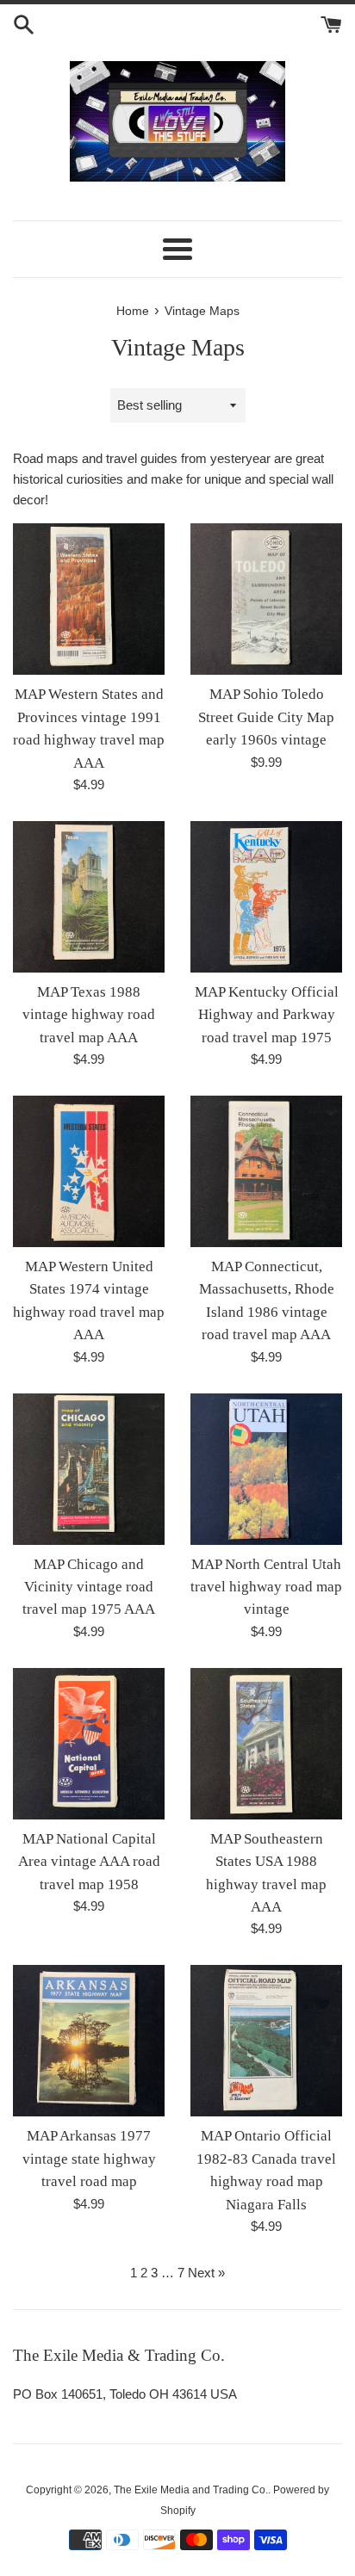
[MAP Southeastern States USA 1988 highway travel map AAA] (266, 1744)
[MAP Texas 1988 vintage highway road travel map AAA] (89, 897)
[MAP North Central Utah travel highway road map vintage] (266, 1469)
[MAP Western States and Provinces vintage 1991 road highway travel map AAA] (89, 599)
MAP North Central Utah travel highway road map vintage (266, 1587)
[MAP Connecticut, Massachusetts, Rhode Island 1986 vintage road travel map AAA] (266, 1171)
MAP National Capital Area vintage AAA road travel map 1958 (89, 1862)
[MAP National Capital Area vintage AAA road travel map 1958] (89, 1744)
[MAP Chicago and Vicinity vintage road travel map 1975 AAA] (89, 1469)
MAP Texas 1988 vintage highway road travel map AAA (89, 1015)
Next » (206, 2273)
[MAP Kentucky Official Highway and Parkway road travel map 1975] (266, 897)
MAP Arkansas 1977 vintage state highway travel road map (89, 2159)
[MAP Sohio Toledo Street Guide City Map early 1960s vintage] (266, 599)
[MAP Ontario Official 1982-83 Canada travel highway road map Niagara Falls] (266, 2041)
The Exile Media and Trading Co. (191, 2490)
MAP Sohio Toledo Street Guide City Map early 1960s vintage (266, 717)
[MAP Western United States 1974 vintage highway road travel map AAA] (89, 1171)
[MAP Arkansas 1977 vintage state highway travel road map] (89, 2041)
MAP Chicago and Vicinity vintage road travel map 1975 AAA (89, 1587)
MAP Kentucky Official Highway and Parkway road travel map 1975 (267, 1015)
